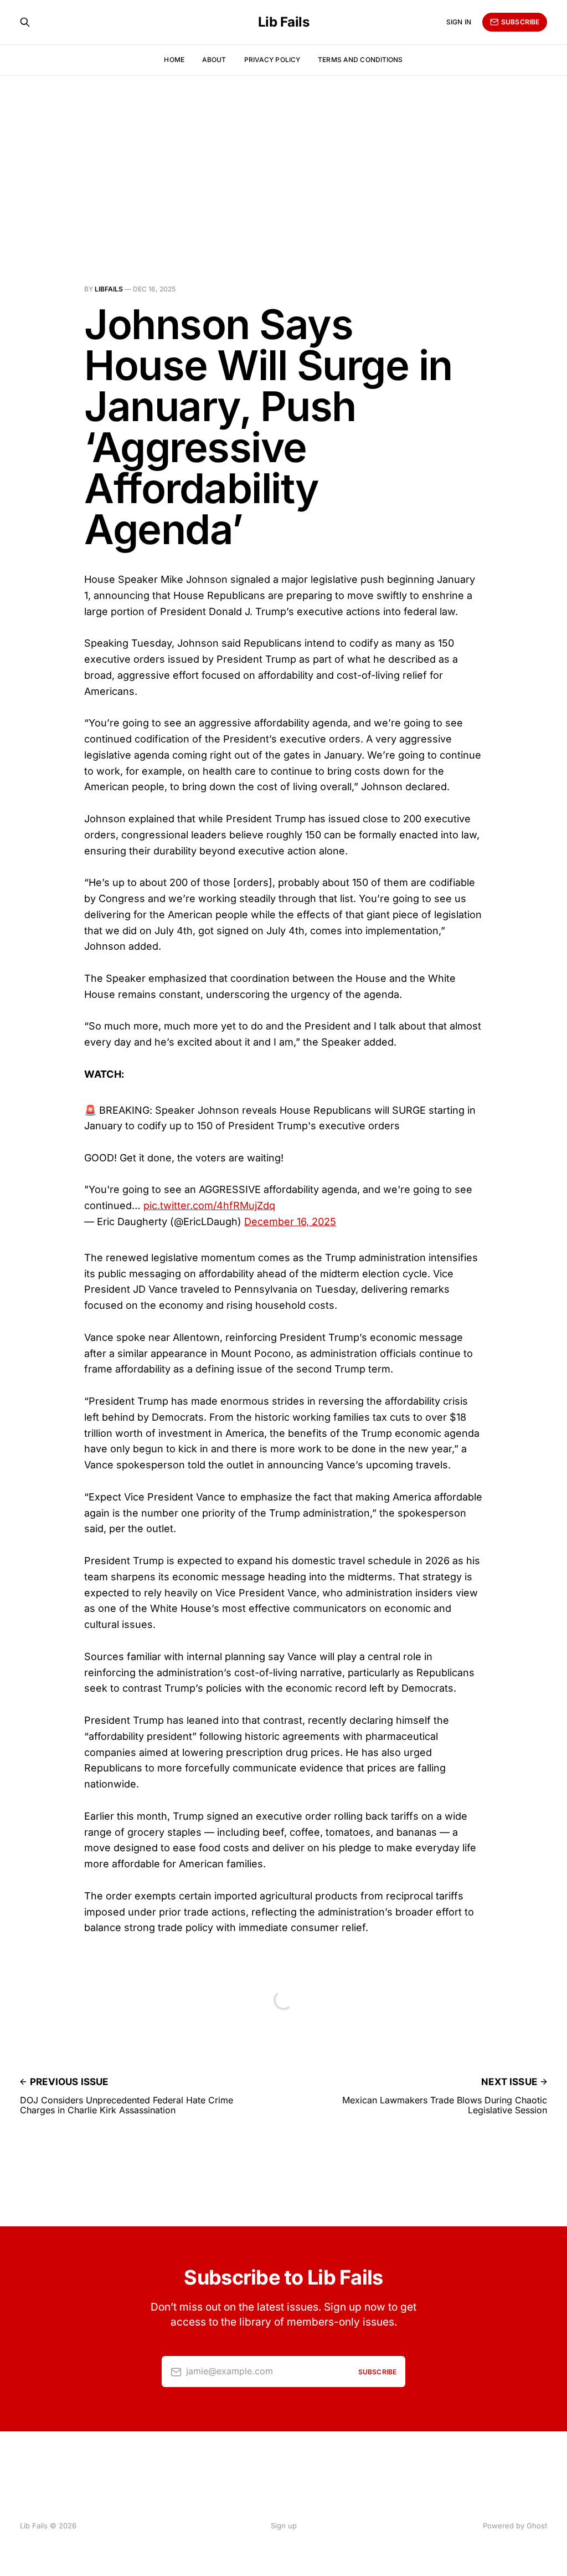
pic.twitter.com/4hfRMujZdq (209, 1205)
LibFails (109, 289)
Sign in (459, 22)
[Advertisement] (283, 158)
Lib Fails (284, 22)
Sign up (284, 2526)
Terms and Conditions (360, 60)
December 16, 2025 (290, 1222)
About (214, 60)
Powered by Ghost (515, 2526)
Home (174, 60)
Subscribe (520, 22)
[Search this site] (25, 22)
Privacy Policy (272, 60)
